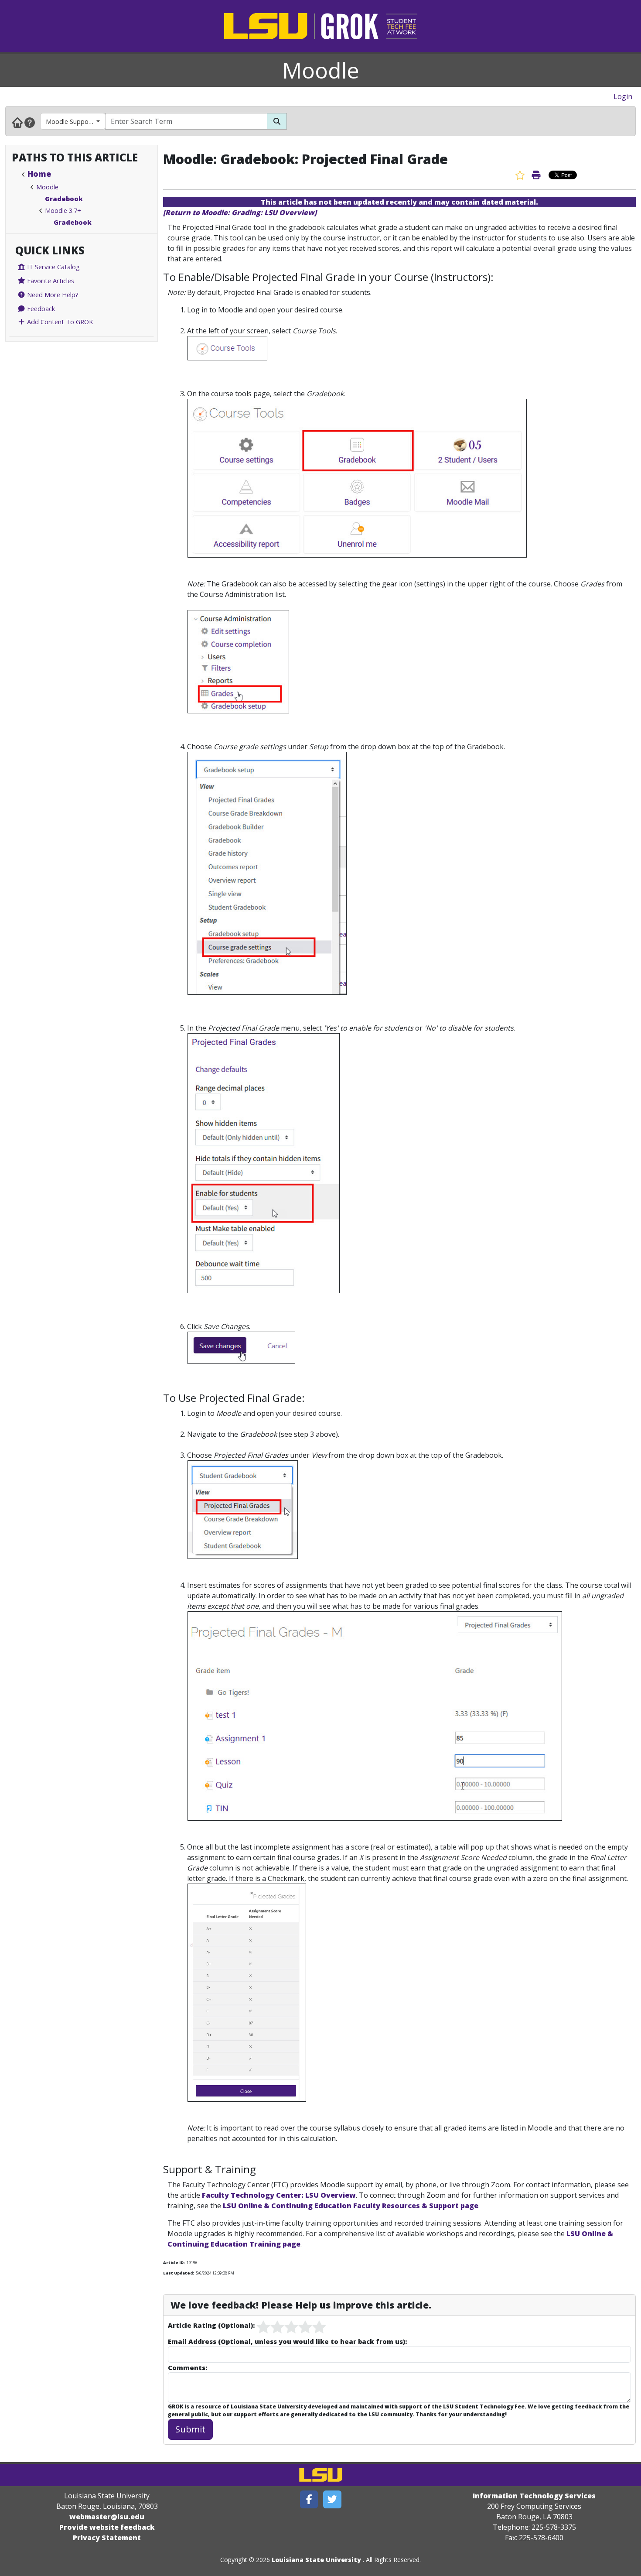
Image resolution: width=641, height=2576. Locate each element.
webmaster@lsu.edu (107, 2517)
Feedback (40, 308)
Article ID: (174, 2263)
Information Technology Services (534, 2496)
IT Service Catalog (53, 267)
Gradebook (64, 199)
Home (39, 174)
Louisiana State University (316, 2560)
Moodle (321, 70)
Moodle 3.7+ (63, 210)
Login (623, 96)
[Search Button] (277, 121)
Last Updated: (179, 2273)
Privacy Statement (107, 2538)
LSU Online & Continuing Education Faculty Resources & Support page (351, 2206)
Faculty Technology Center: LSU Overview (279, 2195)
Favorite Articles (50, 281)
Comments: (188, 2367)
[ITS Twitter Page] (332, 2499)
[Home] (17, 122)
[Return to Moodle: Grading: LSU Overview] (240, 212)
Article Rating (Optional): (211, 2325)
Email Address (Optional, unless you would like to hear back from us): (287, 2341)
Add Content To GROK (59, 322)
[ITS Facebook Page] (309, 2499)
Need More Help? (52, 295)
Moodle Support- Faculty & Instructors (76, 121)
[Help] (30, 122)
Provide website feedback (107, 2527)
